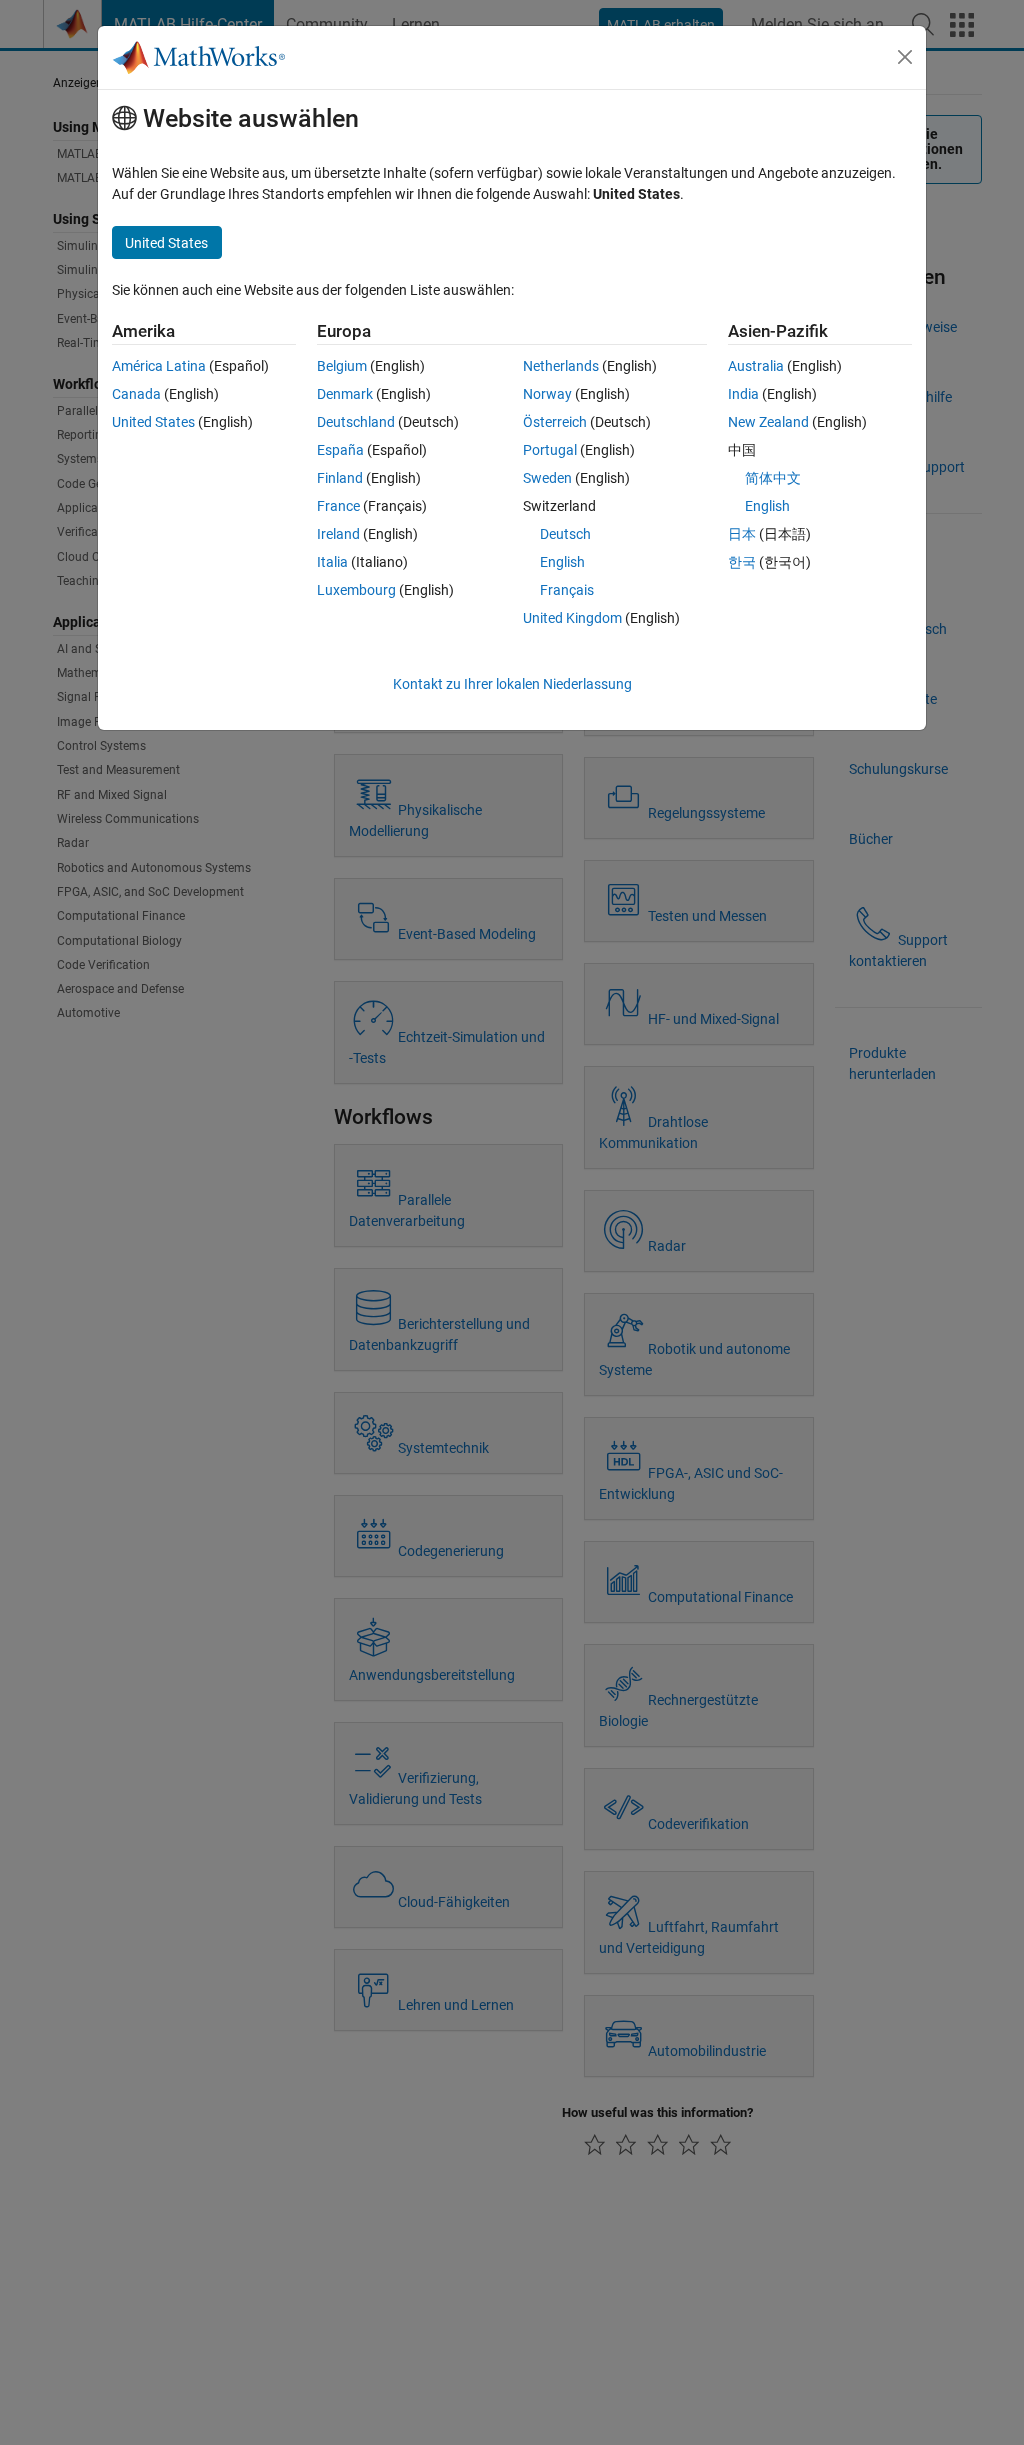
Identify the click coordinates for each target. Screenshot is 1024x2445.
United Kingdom (572, 618)
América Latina (159, 366)
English (562, 562)
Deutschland (356, 422)
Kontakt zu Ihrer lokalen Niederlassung (512, 684)
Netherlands (561, 366)
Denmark (345, 394)
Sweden (547, 478)
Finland (340, 478)
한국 (742, 562)
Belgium (342, 366)
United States (153, 422)
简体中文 (773, 478)
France (338, 506)
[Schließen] (905, 57)
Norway (547, 394)
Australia (756, 366)
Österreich (555, 422)
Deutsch (565, 534)
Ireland (338, 534)
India (743, 394)
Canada (136, 394)
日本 (742, 534)
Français (567, 590)
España (340, 450)
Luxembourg (356, 590)
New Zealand (768, 422)
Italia (332, 562)
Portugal (550, 450)
